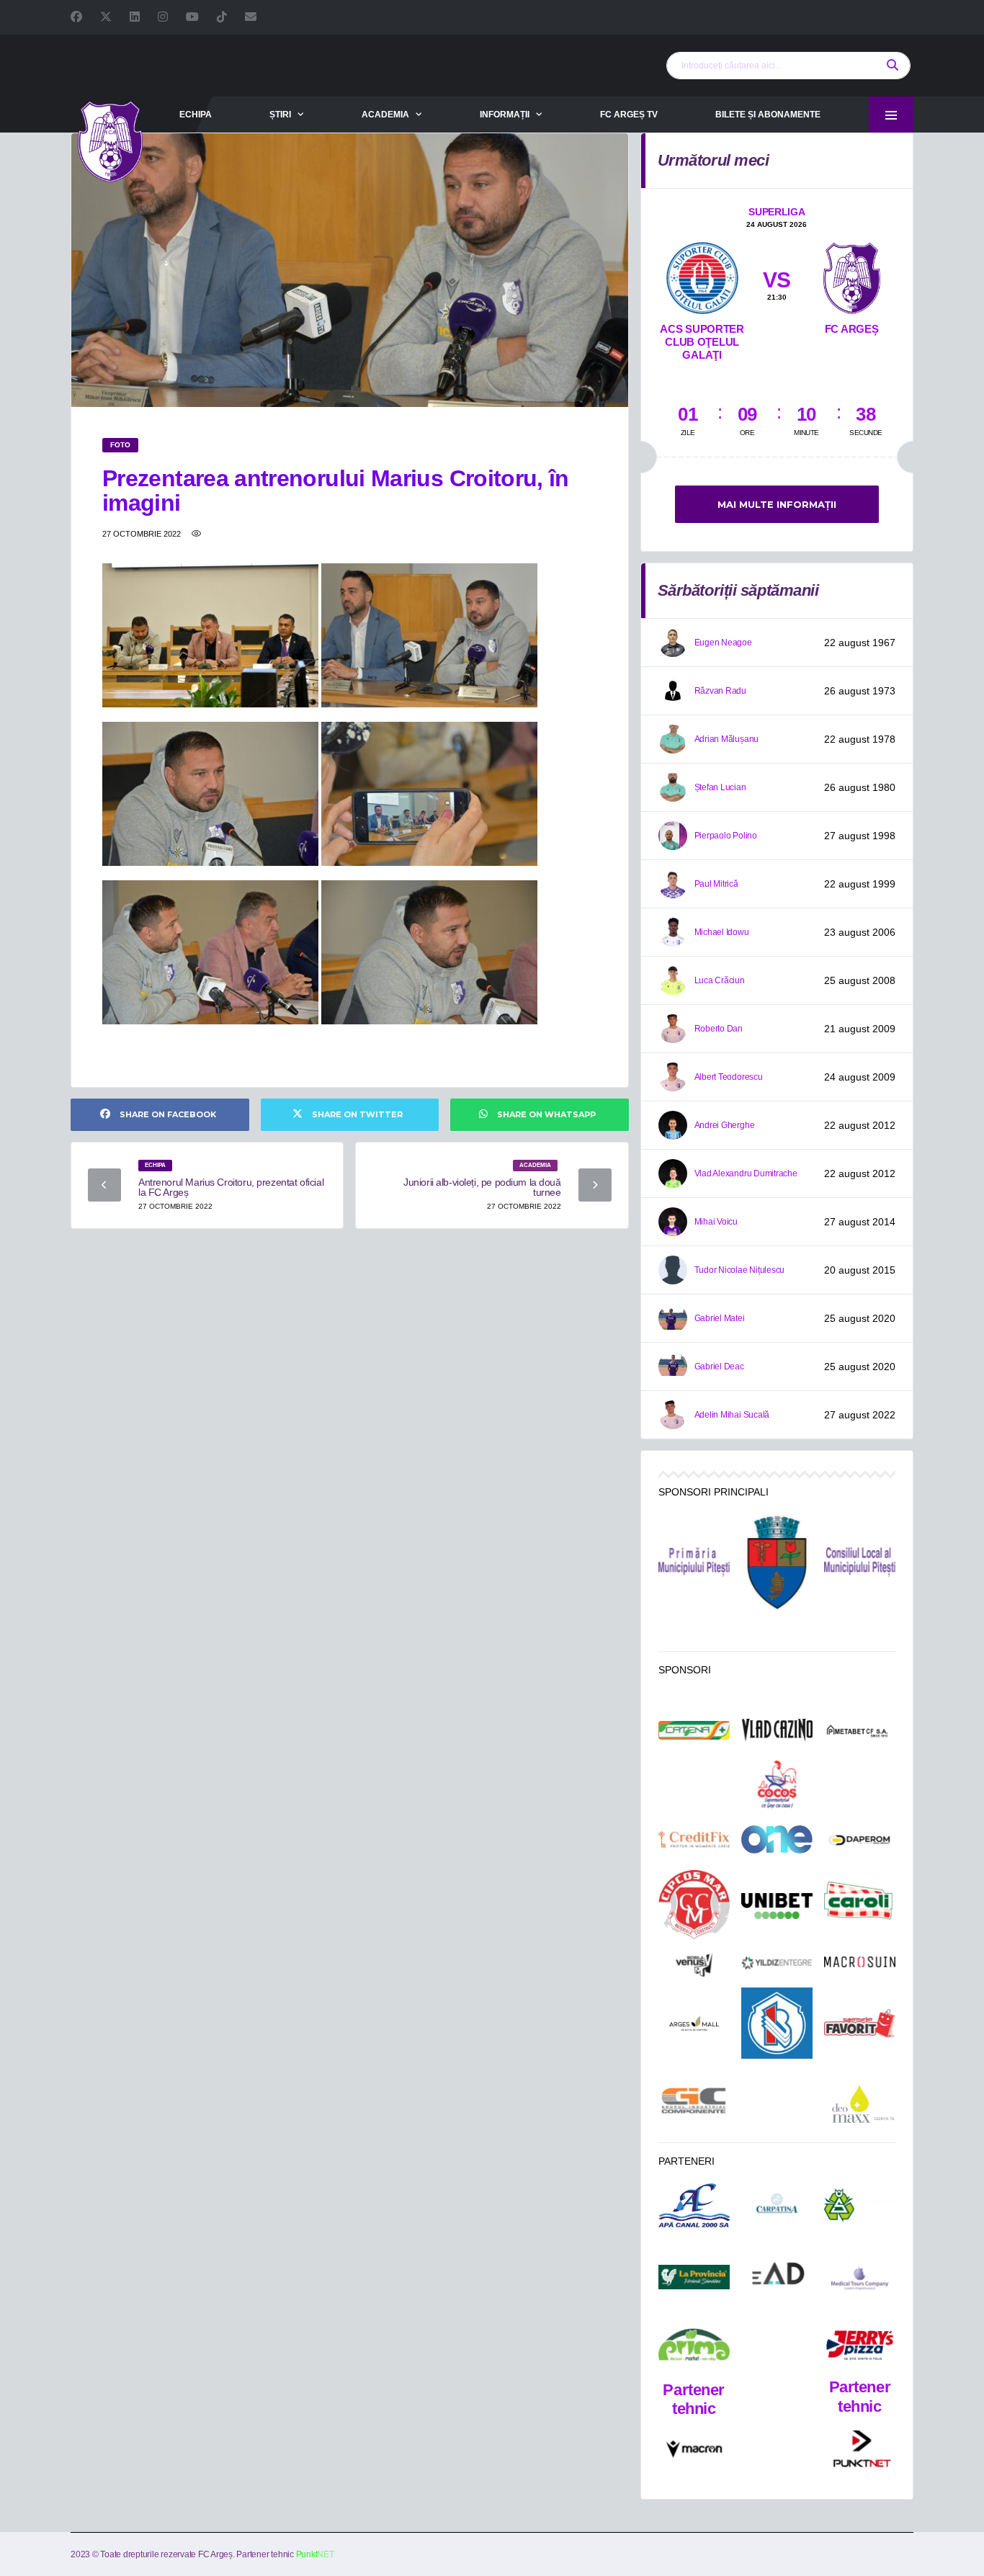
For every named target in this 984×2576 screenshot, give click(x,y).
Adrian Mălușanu (726, 739)
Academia (385, 115)
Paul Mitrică (716, 884)
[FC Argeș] (852, 275)
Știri (280, 115)
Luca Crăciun (720, 980)
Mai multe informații (777, 504)
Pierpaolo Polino (726, 836)
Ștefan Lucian (720, 787)
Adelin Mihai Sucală (732, 1415)
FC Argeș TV (629, 115)
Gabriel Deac (719, 1367)
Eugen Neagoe (723, 643)
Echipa (196, 115)
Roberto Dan (719, 1029)
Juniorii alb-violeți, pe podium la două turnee (482, 1187)
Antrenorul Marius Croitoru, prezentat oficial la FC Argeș (231, 1187)
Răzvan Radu (720, 691)
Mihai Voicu (716, 1222)
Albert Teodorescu (729, 1077)
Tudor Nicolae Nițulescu (739, 1270)
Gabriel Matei (720, 1318)
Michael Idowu (722, 932)
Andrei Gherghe (725, 1125)
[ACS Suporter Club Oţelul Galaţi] (702, 275)
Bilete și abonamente (768, 115)
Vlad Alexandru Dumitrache (746, 1173)
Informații (505, 115)
